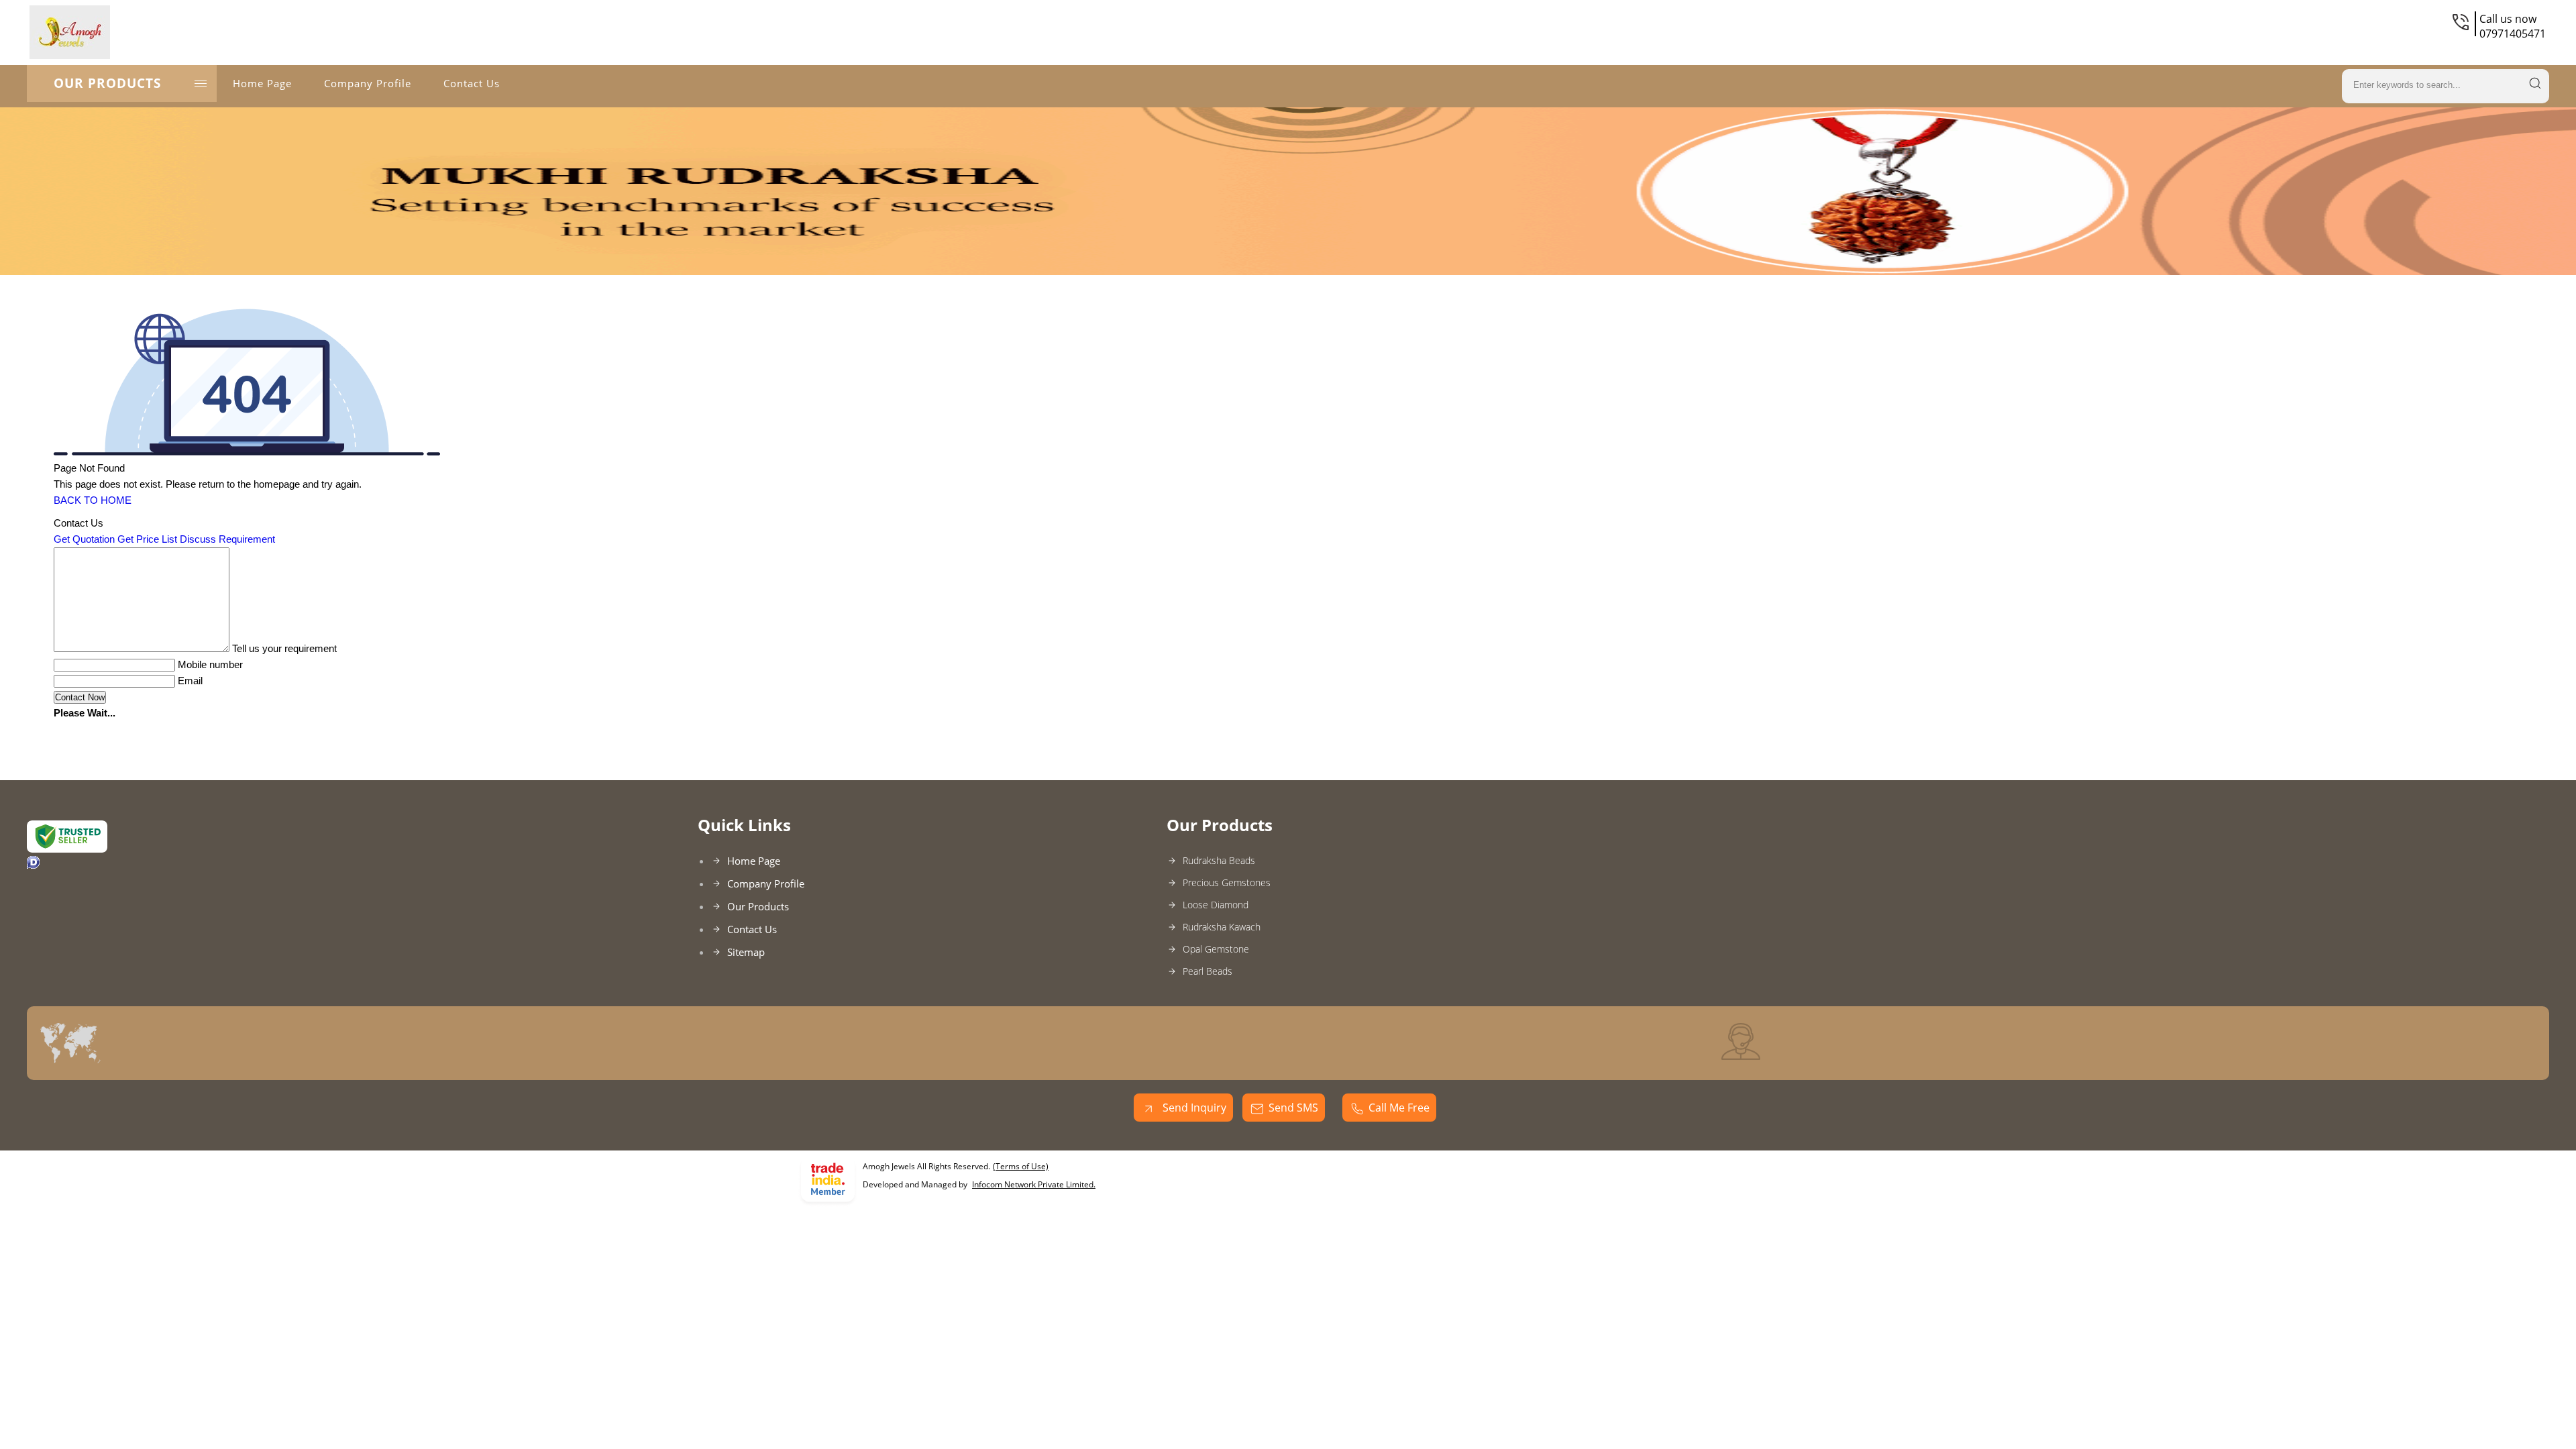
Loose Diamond (1216, 905)
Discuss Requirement (227, 539)
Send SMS (1293, 1108)
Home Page (262, 83)
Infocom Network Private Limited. (1034, 1184)
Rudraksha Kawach (1222, 927)
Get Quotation (84, 539)
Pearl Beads (1207, 971)
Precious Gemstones (1227, 882)
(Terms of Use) (1021, 1166)
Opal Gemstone (1216, 949)
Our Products (107, 83)
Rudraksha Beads (1219, 860)
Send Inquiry (1193, 1108)
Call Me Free (1399, 1108)
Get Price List (147, 539)
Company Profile (368, 83)
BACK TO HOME (93, 500)
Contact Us (472, 83)
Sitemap (746, 952)
